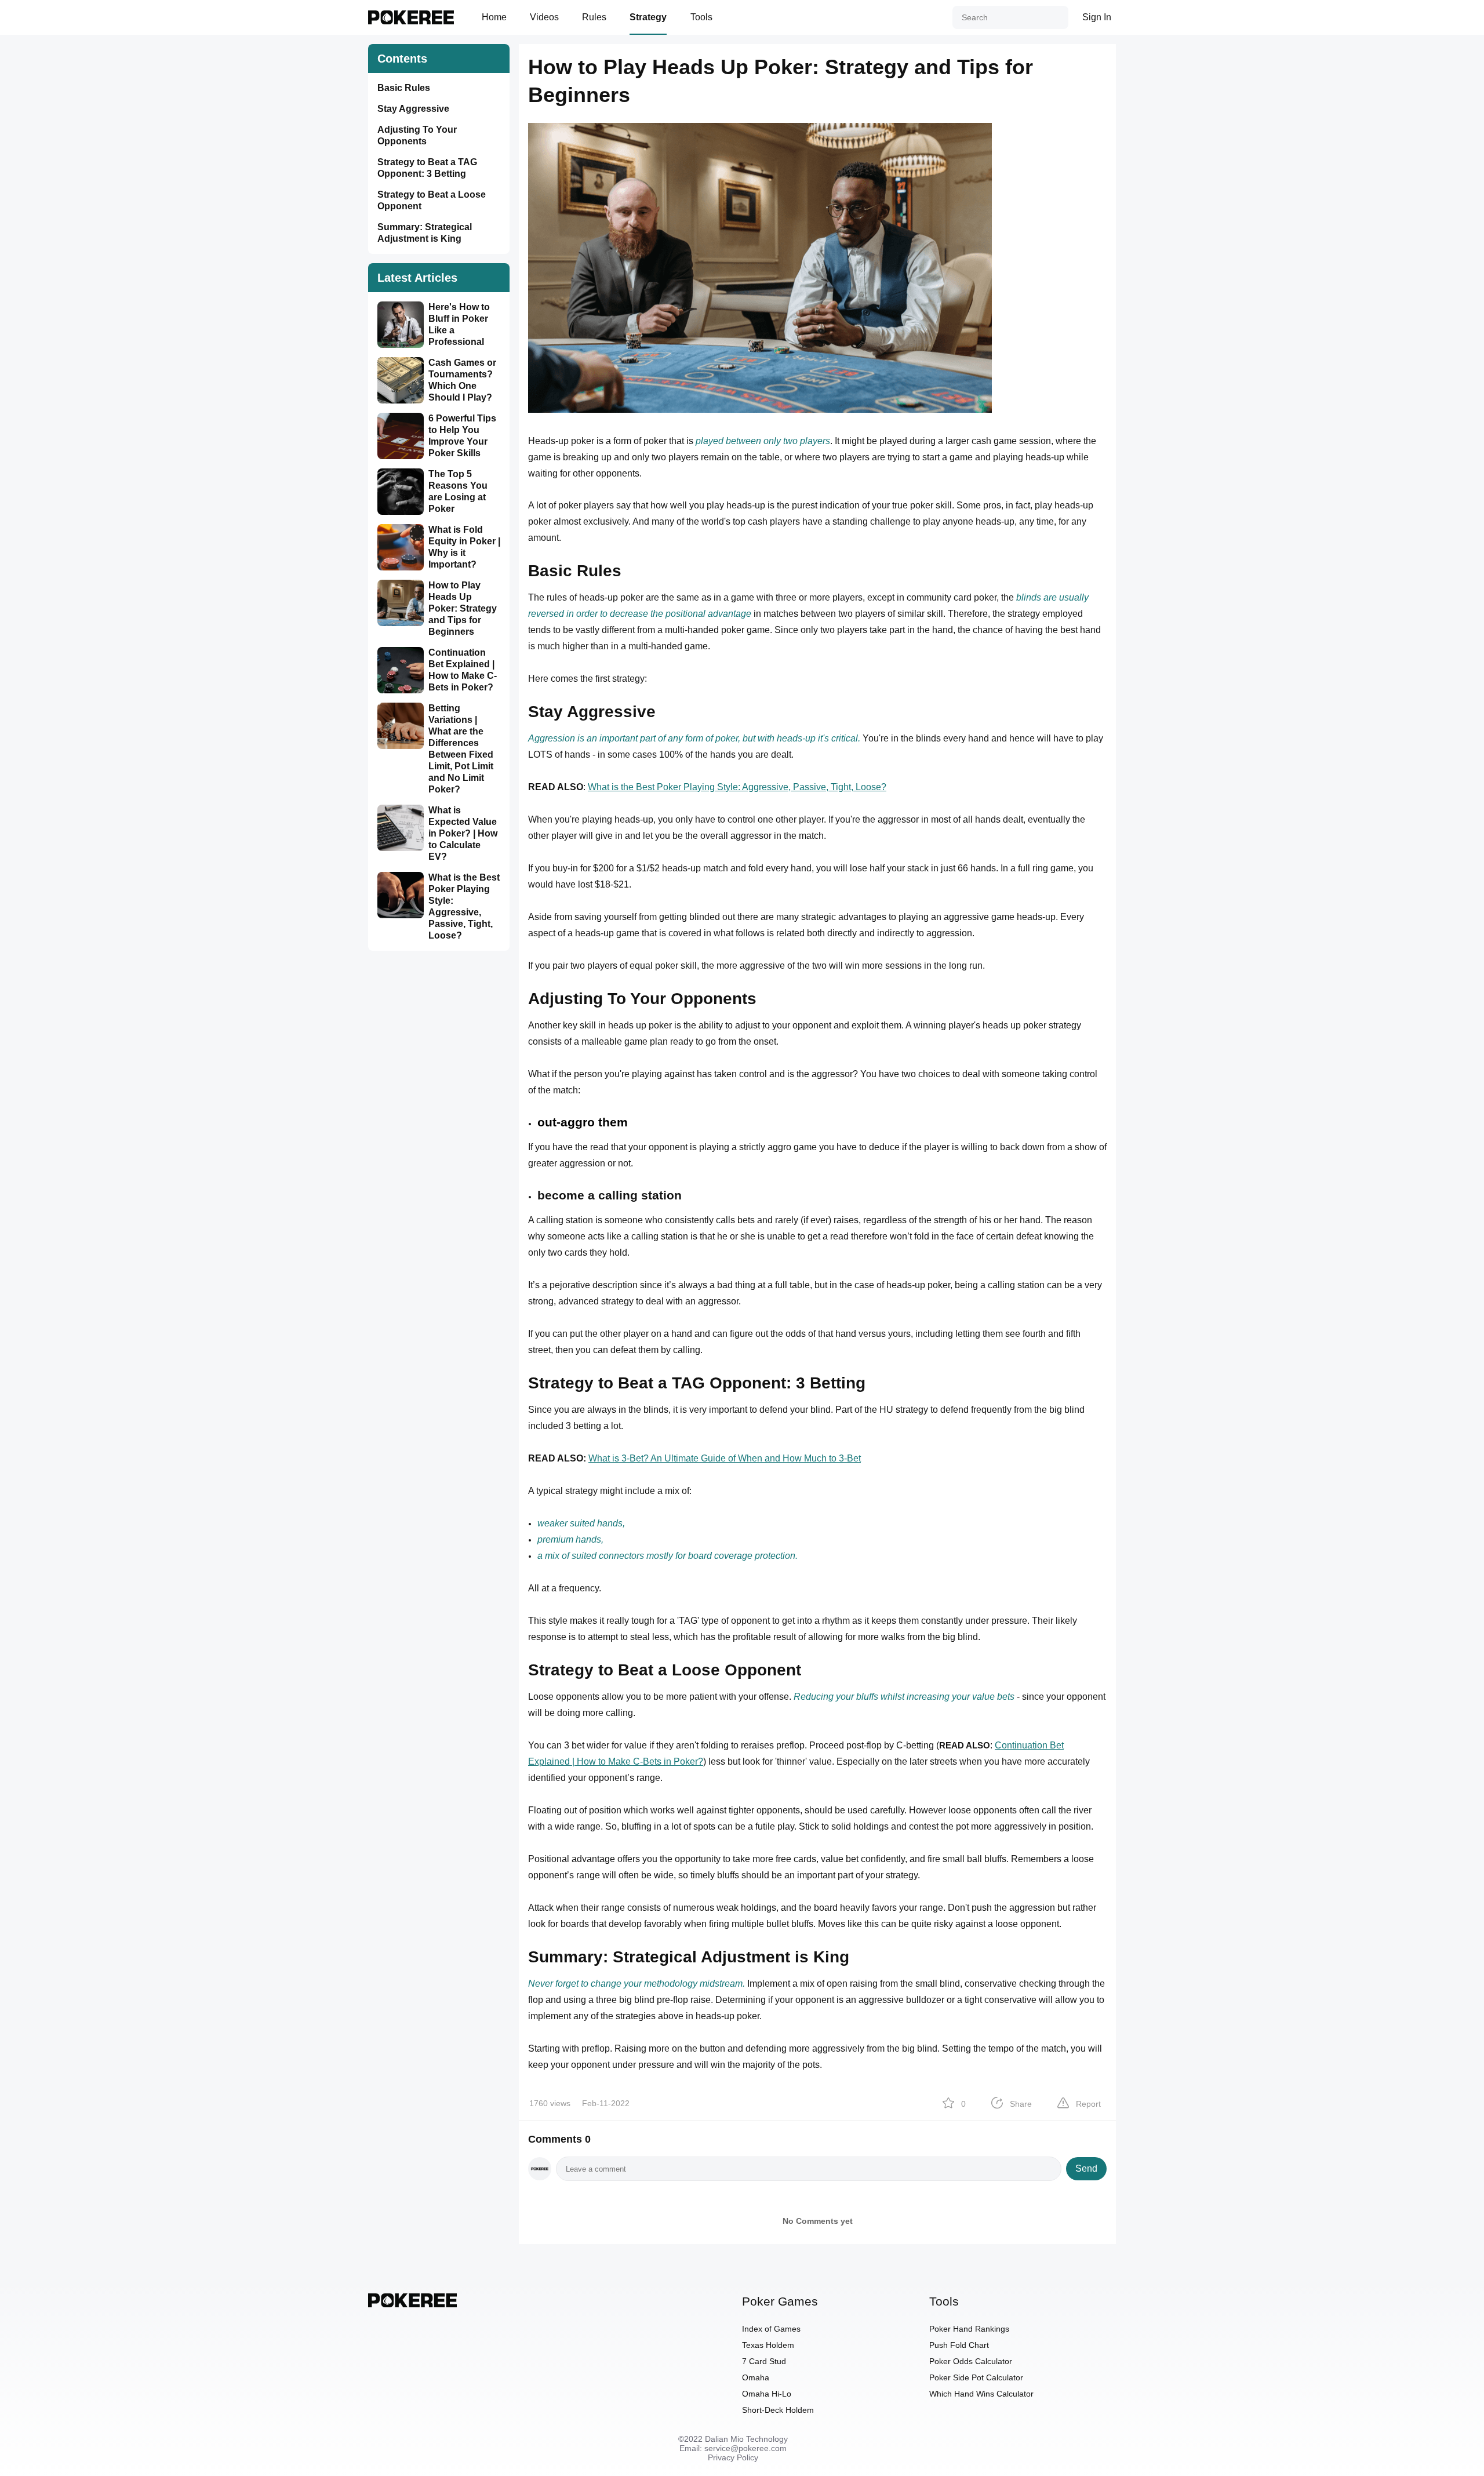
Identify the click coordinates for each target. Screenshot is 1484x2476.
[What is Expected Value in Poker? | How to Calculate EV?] (403, 828)
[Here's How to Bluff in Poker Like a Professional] (403, 325)
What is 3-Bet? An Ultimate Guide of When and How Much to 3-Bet (725, 1458)
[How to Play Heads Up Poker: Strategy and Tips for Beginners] (403, 603)
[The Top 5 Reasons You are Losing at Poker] (403, 492)
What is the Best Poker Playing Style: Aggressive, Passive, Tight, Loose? (737, 787)
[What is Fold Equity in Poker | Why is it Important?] (403, 547)
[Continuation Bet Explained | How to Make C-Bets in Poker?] (403, 670)
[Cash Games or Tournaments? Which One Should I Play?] (403, 380)
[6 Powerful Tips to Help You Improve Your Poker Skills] (403, 436)
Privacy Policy (733, 2457)
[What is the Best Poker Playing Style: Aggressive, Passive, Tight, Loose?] (403, 895)
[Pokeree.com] (412, 2304)
